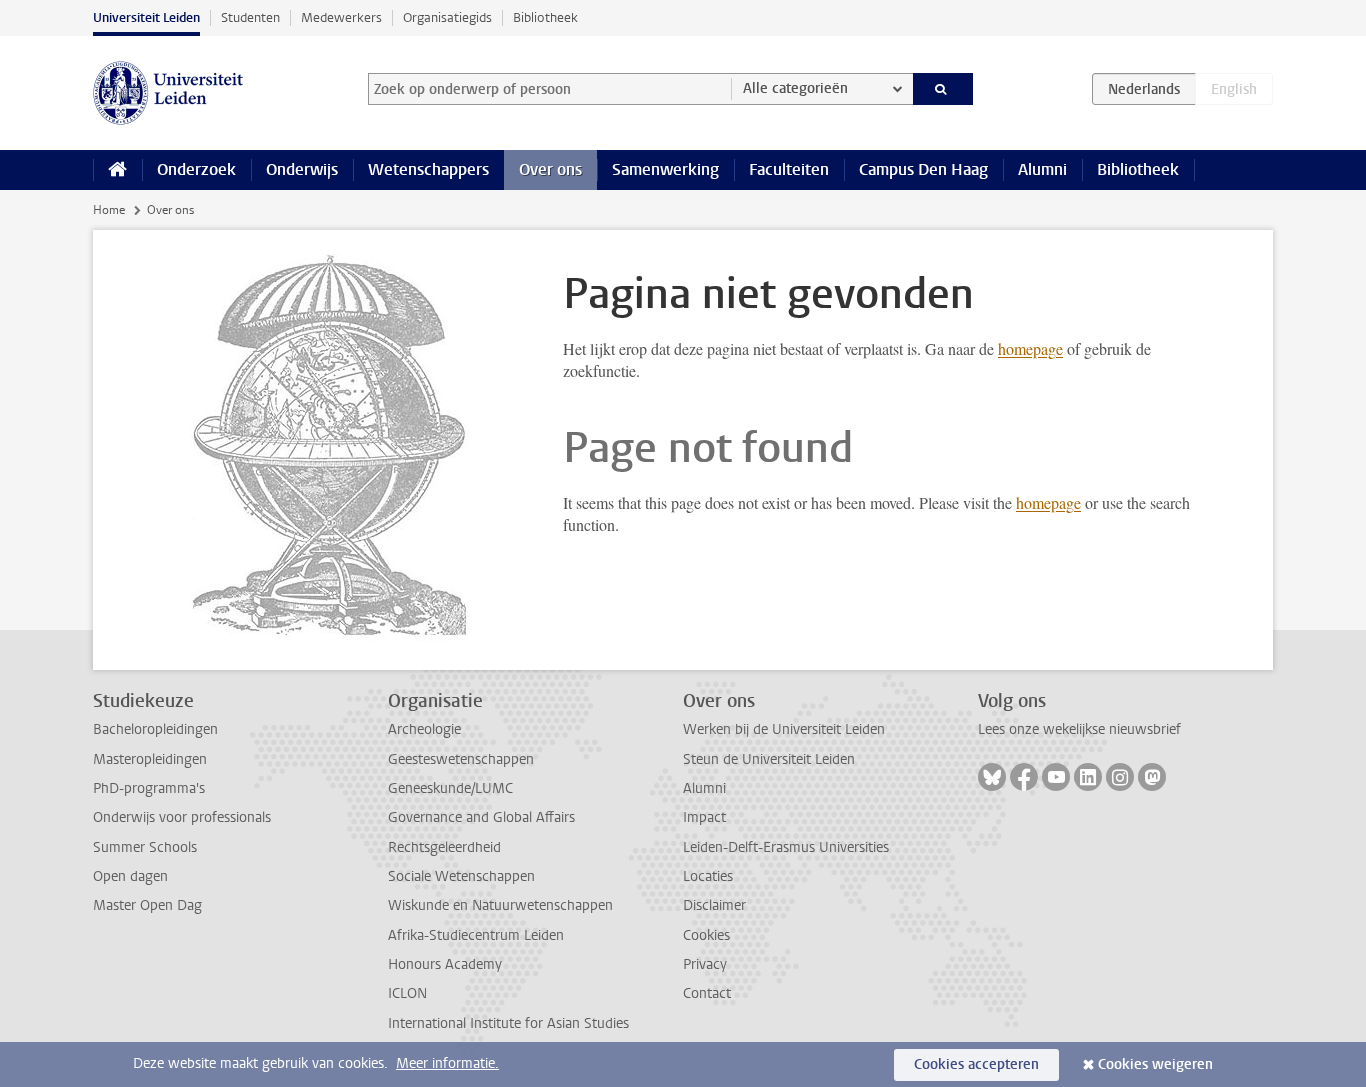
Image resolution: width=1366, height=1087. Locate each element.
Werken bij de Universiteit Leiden (784, 729)
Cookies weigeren (1155, 1064)
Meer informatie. (447, 1063)
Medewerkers (341, 17)
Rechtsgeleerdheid (444, 847)
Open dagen (130, 876)
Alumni (1042, 169)
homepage (1030, 348)
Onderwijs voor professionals (182, 817)
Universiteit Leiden (146, 17)
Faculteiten (789, 169)
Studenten (250, 17)
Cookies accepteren (976, 1064)
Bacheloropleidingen (155, 729)
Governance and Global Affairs (481, 817)
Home (109, 210)
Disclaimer (714, 905)
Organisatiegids (447, 17)
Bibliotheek (545, 17)
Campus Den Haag (923, 169)
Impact (704, 817)
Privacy (705, 964)
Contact (707, 993)
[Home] (117, 170)
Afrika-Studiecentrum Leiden (476, 935)
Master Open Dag (147, 905)
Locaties (708, 876)
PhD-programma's (149, 788)
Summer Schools (145, 847)
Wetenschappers (428, 169)
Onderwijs (302, 169)
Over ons (550, 169)
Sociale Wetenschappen (461, 876)
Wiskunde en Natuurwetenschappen (500, 905)
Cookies (706, 935)
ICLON (407, 993)
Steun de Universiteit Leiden (769, 759)
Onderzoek (196, 169)
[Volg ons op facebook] (1024, 777)
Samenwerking (665, 169)
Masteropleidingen (150, 759)
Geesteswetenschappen (461, 759)
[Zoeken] (943, 89)
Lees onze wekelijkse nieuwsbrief (1079, 729)
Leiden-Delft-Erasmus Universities (786, 847)
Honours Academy (445, 964)
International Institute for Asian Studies (508, 1023)
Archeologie (424, 729)
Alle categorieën (795, 88)
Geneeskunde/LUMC (450, 788)
